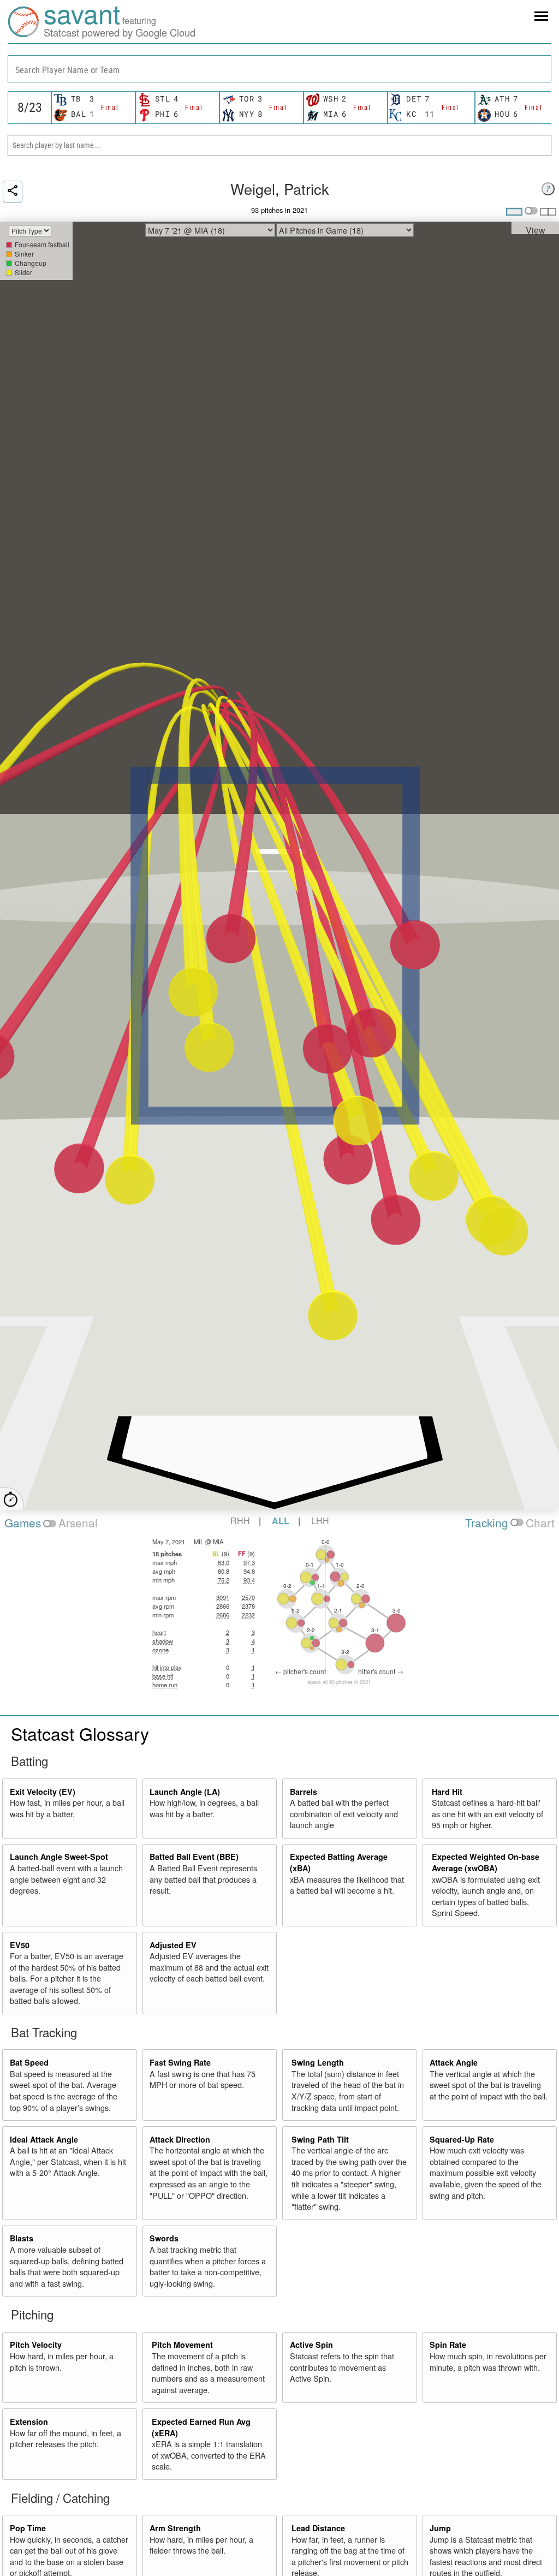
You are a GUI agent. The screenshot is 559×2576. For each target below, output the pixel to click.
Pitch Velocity (36, 2345)
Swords (164, 2238)
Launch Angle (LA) (185, 1792)
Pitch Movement (182, 2345)
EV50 (20, 1945)
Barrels (304, 1792)
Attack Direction (180, 2139)
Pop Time (28, 2528)
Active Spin (311, 2345)
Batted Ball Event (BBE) (194, 1857)
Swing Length (318, 2062)
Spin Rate (448, 2345)
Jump (440, 2528)
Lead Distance (318, 2528)
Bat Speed (29, 2062)
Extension (29, 2422)
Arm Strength (175, 2528)
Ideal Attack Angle (44, 2139)
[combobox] (279, 69)
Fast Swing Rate (180, 2062)
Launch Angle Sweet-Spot (59, 1857)
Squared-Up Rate (462, 2139)
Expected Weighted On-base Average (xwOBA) (486, 1862)
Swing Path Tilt (320, 2139)
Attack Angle (454, 2062)
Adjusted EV (173, 1945)
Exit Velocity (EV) (43, 1792)
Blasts (22, 2238)
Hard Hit (447, 1792)
